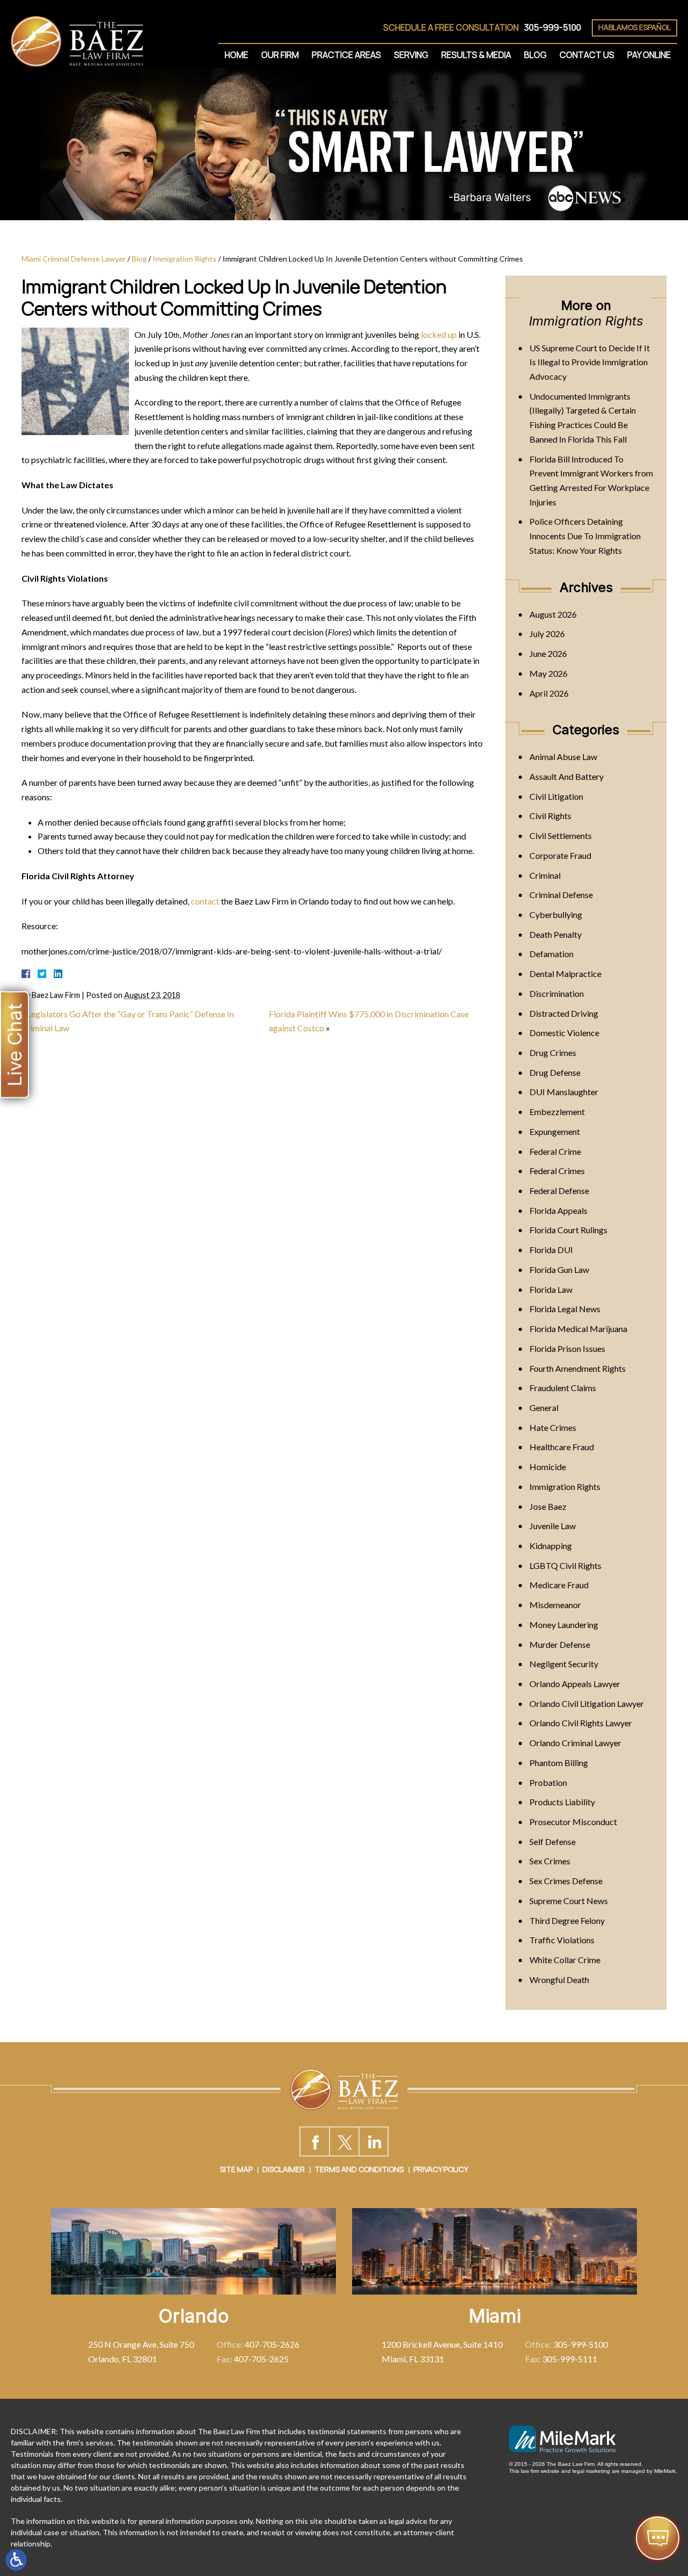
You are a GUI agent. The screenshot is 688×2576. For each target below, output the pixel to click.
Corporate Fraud (560, 855)
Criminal (545, 875)
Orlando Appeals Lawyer (575, 1684)
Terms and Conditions (359, 2169)
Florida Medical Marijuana (578, 1329)
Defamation (551, 954)
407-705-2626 (272, 2344)
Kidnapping (551, 1546)
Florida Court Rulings (568, 1230)
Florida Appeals (558, 1210)
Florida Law (551, 1289)
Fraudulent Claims (563, 1388)
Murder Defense (560, 1644)
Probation (548, 1782)
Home (236, 55)
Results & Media (476, 55)
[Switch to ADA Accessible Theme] (16, 2560)
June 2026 (548, 653)
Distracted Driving (564, 1013)
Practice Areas (346, 55)
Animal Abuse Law (563, 757)
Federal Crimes (557, 1171)
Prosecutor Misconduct (573, 1822)
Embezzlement (557, 1112)
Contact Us (587, 55)
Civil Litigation (556, 796)
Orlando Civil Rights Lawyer (581, 1723)
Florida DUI (551, 1250)
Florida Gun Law (559, 1269)
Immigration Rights (185, 259)
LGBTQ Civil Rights (565, 1565)
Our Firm (280, 55)
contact (205, 901)
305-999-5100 (553, 27)
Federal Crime (555, 1151)
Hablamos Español (635, 27)
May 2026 (549, 673)
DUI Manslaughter (564, 1092)
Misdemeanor (555, 1605)
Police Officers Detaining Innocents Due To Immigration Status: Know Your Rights (585, 536)
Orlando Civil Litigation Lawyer (587, 1703)
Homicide (548, 1467)
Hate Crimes (553, 1427)
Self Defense (553, 1841)
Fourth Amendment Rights (578, 1368)
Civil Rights (550, 816)
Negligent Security (564, 1664)
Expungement (555, 1131)
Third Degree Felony (567, 1920)
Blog (535, 55)
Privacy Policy (441, 2169)
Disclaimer (284, 2169)
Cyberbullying (556, 914)
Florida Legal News (565, 1309)
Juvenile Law (553, 1526)
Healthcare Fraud (562, 1447)
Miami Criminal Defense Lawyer (74, 259)
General (544, 1408)
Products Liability (562, 1802)
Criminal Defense (561, 895)
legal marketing (591, 2471)
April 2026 (549, 693)
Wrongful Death (559, 1980)
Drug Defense (555, 1072)
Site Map (236, 2169)
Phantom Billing (559, 1763)
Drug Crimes (553, 1052)
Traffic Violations (562, 1940)
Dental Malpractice (565, 974)
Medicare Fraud (559, 1585)
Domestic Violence (564, 1033)
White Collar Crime (565, 1960)
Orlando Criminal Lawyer (575, 1743)
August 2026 (553, 614)
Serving (411, 55)
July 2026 (547, 634)
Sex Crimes (550, 1861)
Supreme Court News (569, 1901)
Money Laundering (564, 1625)
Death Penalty (556, 934)
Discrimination (557, 993)
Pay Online (649, 55)
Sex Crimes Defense (566, 1881)
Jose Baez (548, 1506)
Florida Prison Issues (567, 1348)
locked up (439, 334)
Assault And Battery (567, 776)
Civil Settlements (561, 835)
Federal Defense (559, 1191)
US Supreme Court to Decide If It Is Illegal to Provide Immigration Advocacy (590, 362)
